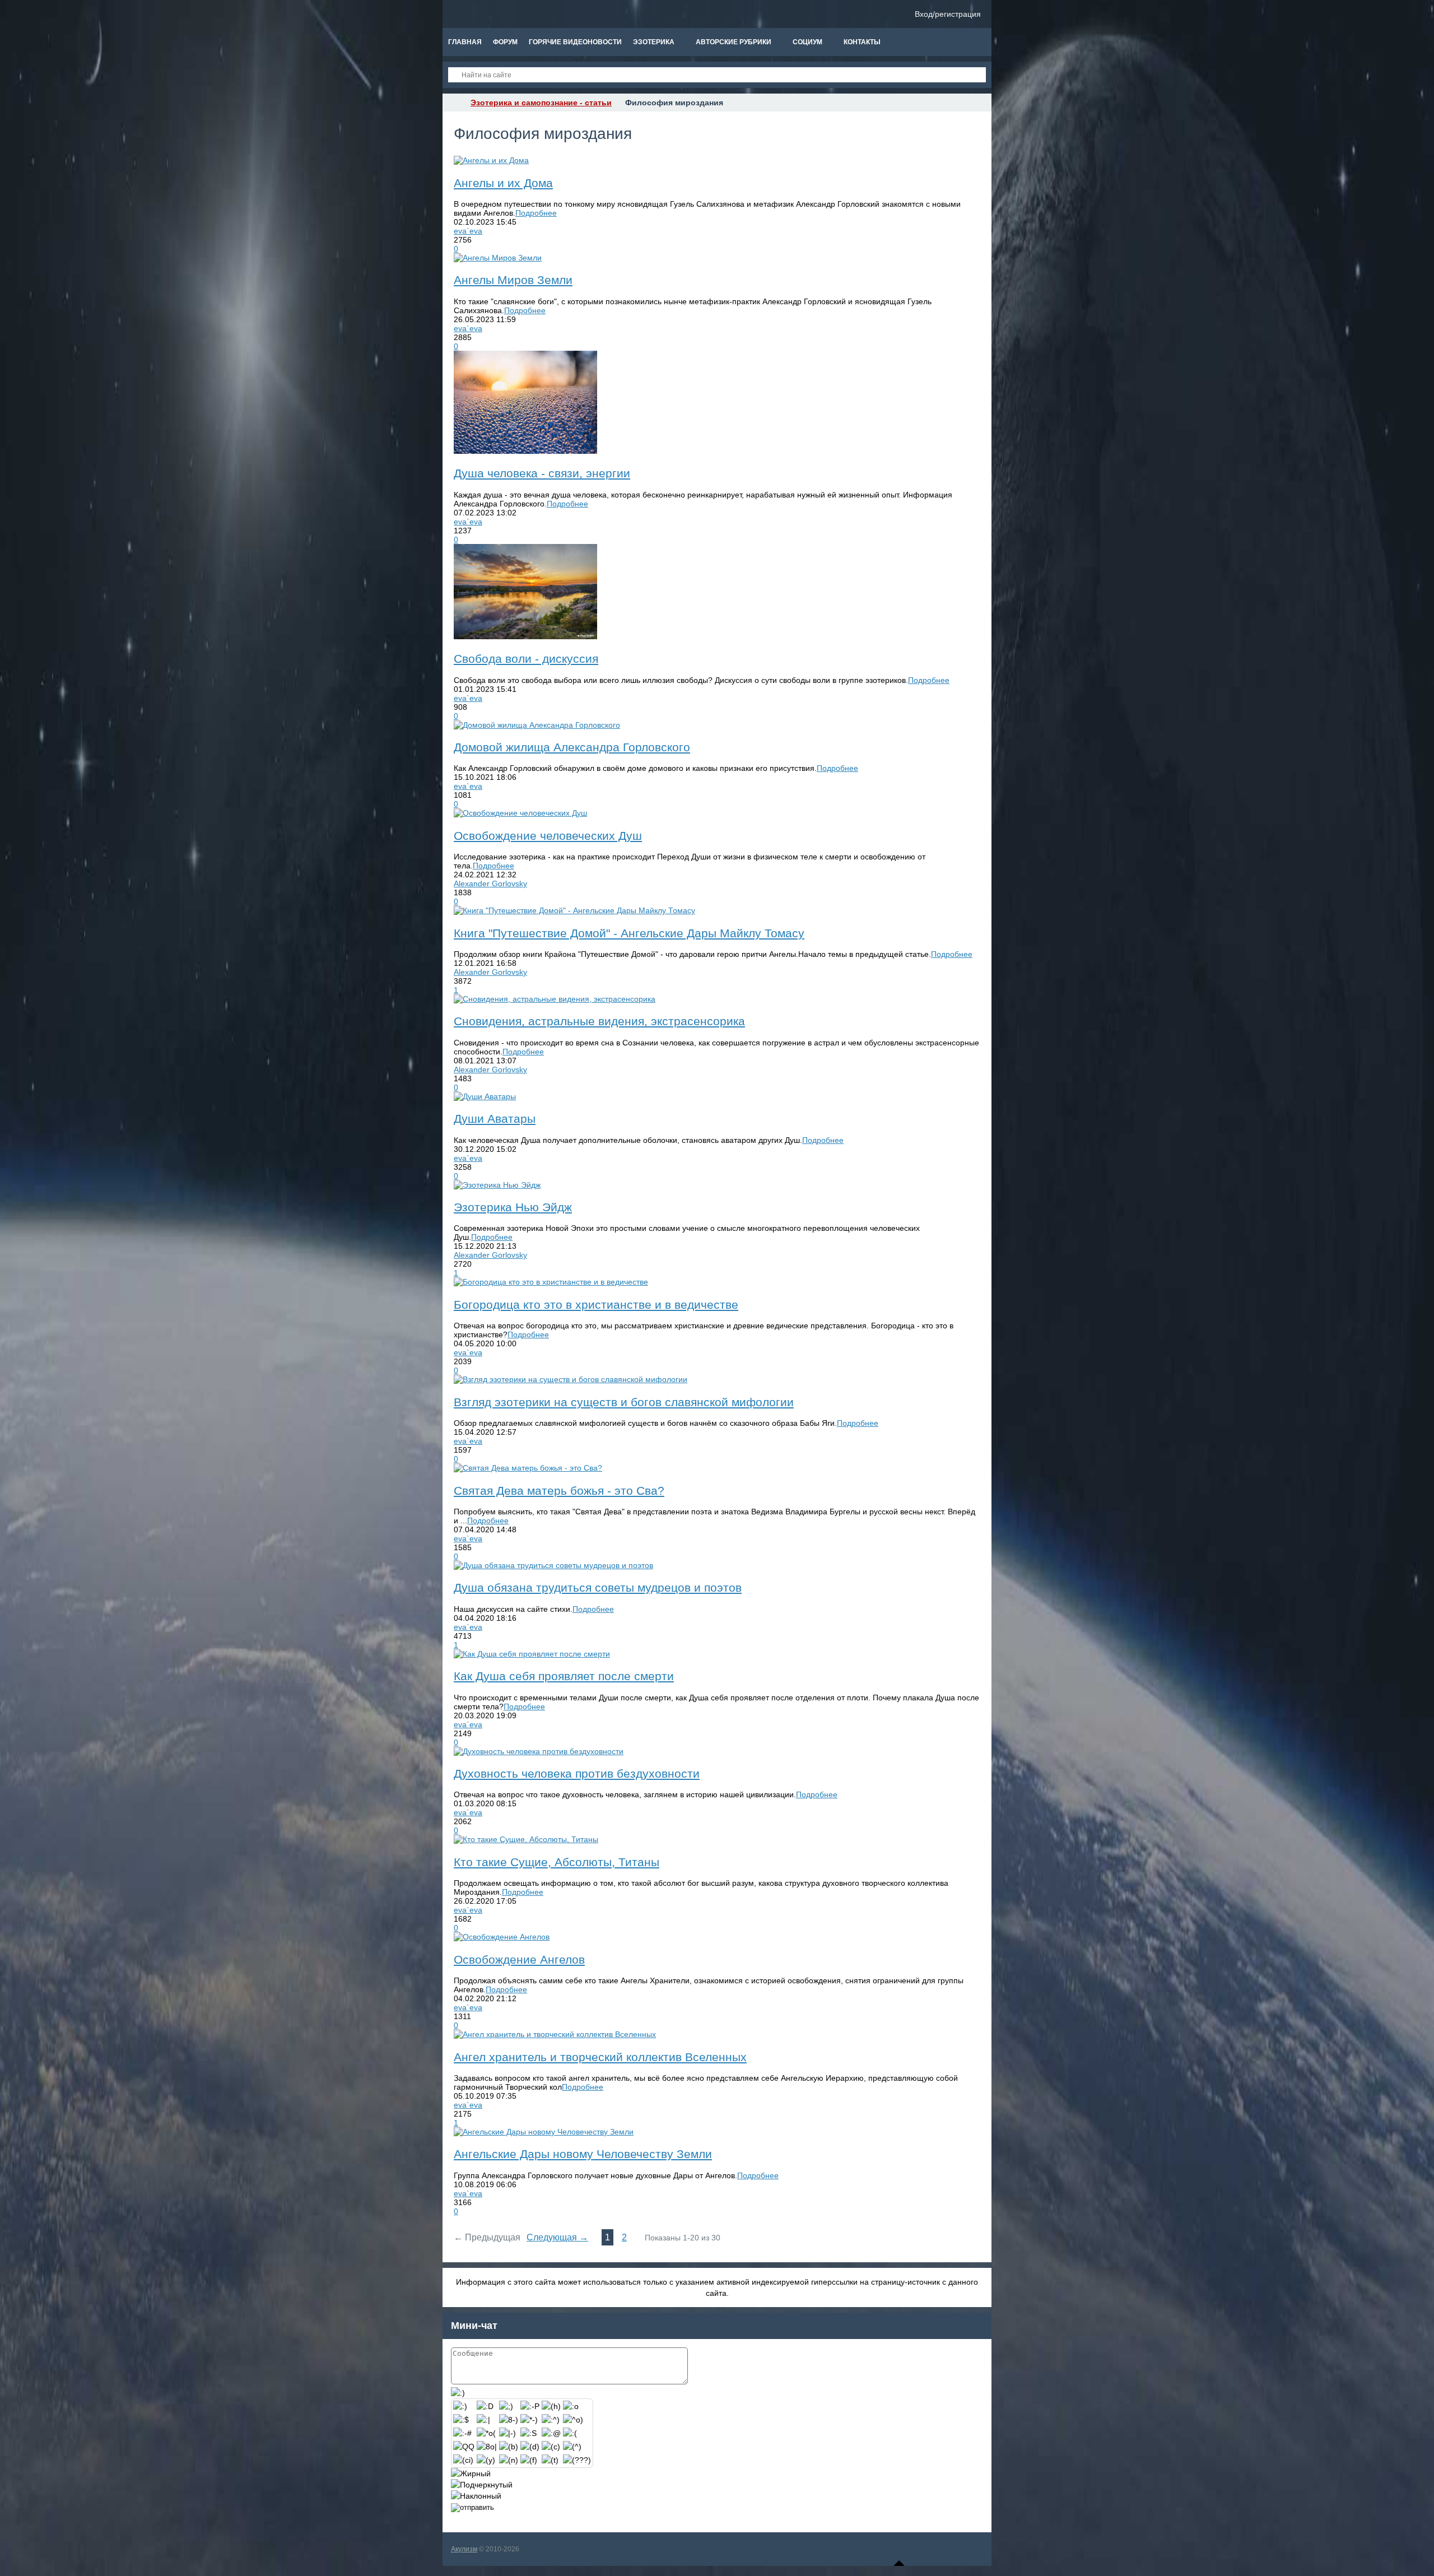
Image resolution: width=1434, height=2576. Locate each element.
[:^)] (551, 2420)
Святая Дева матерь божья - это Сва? (559, 1491)
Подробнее (536, 213)
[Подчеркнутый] (482, 2485)
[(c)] (551, 2447)
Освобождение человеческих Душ (548, 836)
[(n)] (509, 2460)
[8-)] (509, 2420)
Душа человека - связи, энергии (542, 473)
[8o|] (487, 2447)
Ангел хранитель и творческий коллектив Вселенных (600, 2057)
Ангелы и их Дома (503, 183)
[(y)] (486, 2460)
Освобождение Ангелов (519, 1959)
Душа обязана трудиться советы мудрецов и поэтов (598, 1587)
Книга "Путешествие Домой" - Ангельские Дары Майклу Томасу (629, 933)
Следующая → (557, 2237)
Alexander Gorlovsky (490, 884)
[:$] (461, 2420)
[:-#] (462, 2433)
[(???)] (577, 2460)
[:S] (529, 2433)
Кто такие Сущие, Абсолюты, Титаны (557, 1862)
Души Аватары (495, 1119)
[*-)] (529, 2420)
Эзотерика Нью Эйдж (513, 1207)
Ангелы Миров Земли (513, 280)
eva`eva (468, 231)
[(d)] (530, 2447)
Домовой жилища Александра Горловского (572, 747)
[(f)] (529, 2460)
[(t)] (550, 2460)
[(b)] (509, 2447)
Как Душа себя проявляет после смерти (564, 1676)
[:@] (551, 2433)
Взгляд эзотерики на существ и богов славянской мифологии (624, 1402)
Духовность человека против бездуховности (577, 1773)
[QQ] (464, 2447)
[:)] (460, 2406)
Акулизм (464, 2549)
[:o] (571, 2406)
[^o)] (573, 2420)
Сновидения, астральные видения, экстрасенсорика (599, 1021)
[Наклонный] (476, 2496)
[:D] (485, 2406)
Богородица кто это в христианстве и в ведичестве (596, 1305)
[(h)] (551, 2406)
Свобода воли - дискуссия (526, 659)
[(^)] (572, 2447)
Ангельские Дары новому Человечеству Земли (583, 2154)
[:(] (570, 2433)
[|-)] (508, 2433)
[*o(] (486, 2433)
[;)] (506, 2406)
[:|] (483, 2420)
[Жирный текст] (471, 2473)
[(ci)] (463, 2460)
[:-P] (530, 2406)
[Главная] (453, 103)
